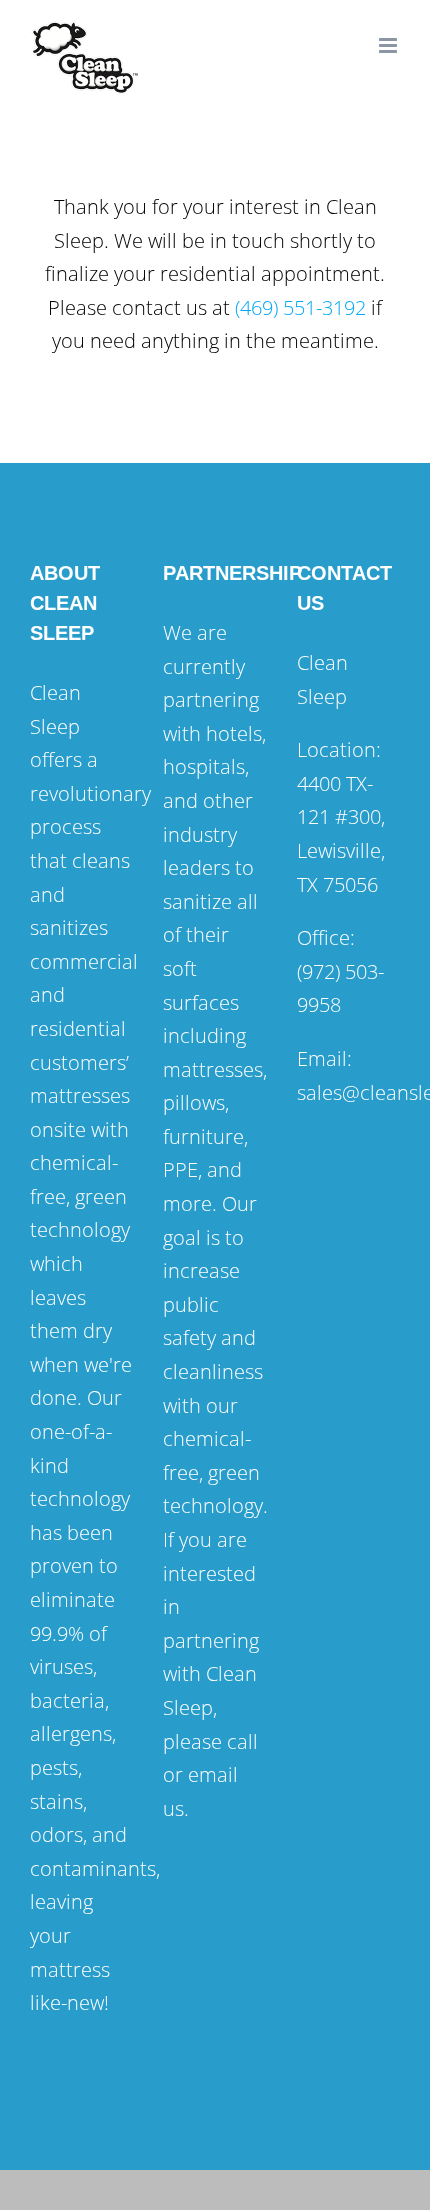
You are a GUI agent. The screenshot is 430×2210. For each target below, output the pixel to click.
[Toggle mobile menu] (389, 45)
